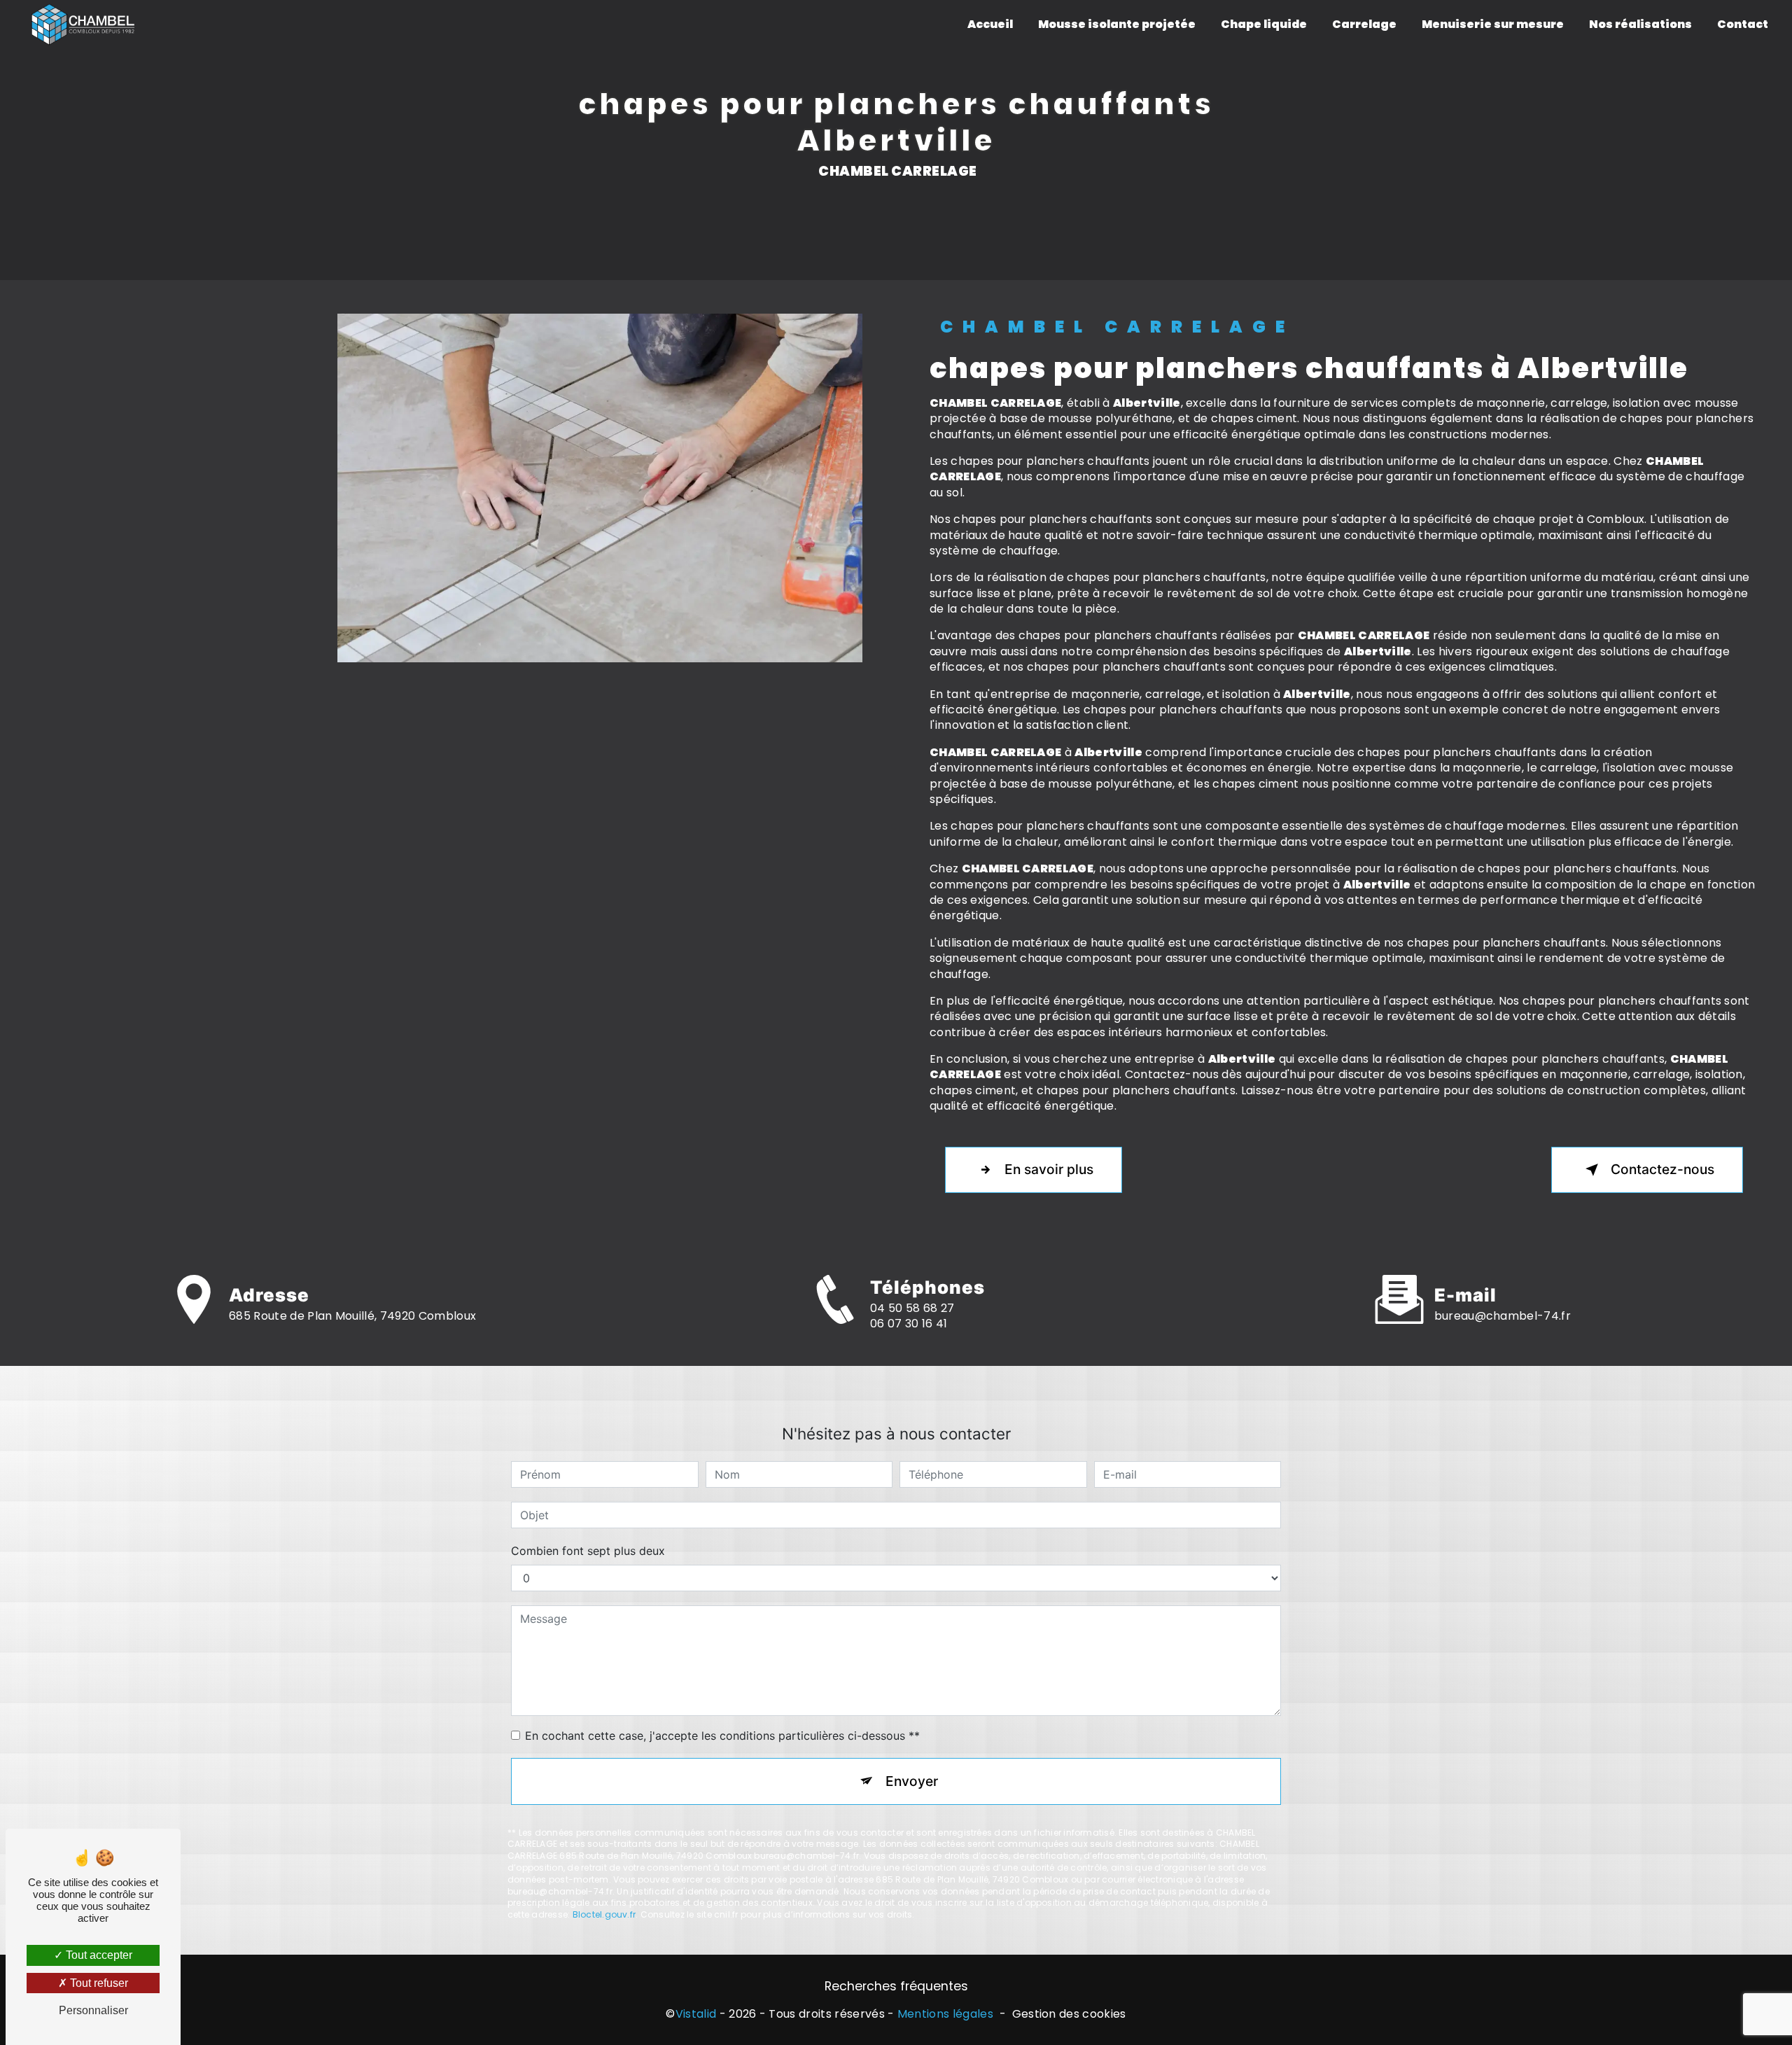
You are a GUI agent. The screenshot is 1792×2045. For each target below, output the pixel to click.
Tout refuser (98, 1983)
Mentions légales (945, 2014)
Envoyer (912, 1781)
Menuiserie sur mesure (1493, 24)
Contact (1743, 24)
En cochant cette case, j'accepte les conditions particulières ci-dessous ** (722, 1736)
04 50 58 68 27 (912, 1308)
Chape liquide (1264, 24)
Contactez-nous (1662, 1169)
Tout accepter (98, 1955)
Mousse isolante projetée (1117, 24)
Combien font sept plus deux (588, 1551)
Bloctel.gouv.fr (604, 1914)
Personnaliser (93, 2010)
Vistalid (696, 2014)
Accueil (990, 24)
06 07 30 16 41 (909, 1324)
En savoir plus (1049, 1169)
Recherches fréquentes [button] (896, 1986)
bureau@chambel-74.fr (1503, 1316)
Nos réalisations (1640, 24)
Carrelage (1364, 24)
